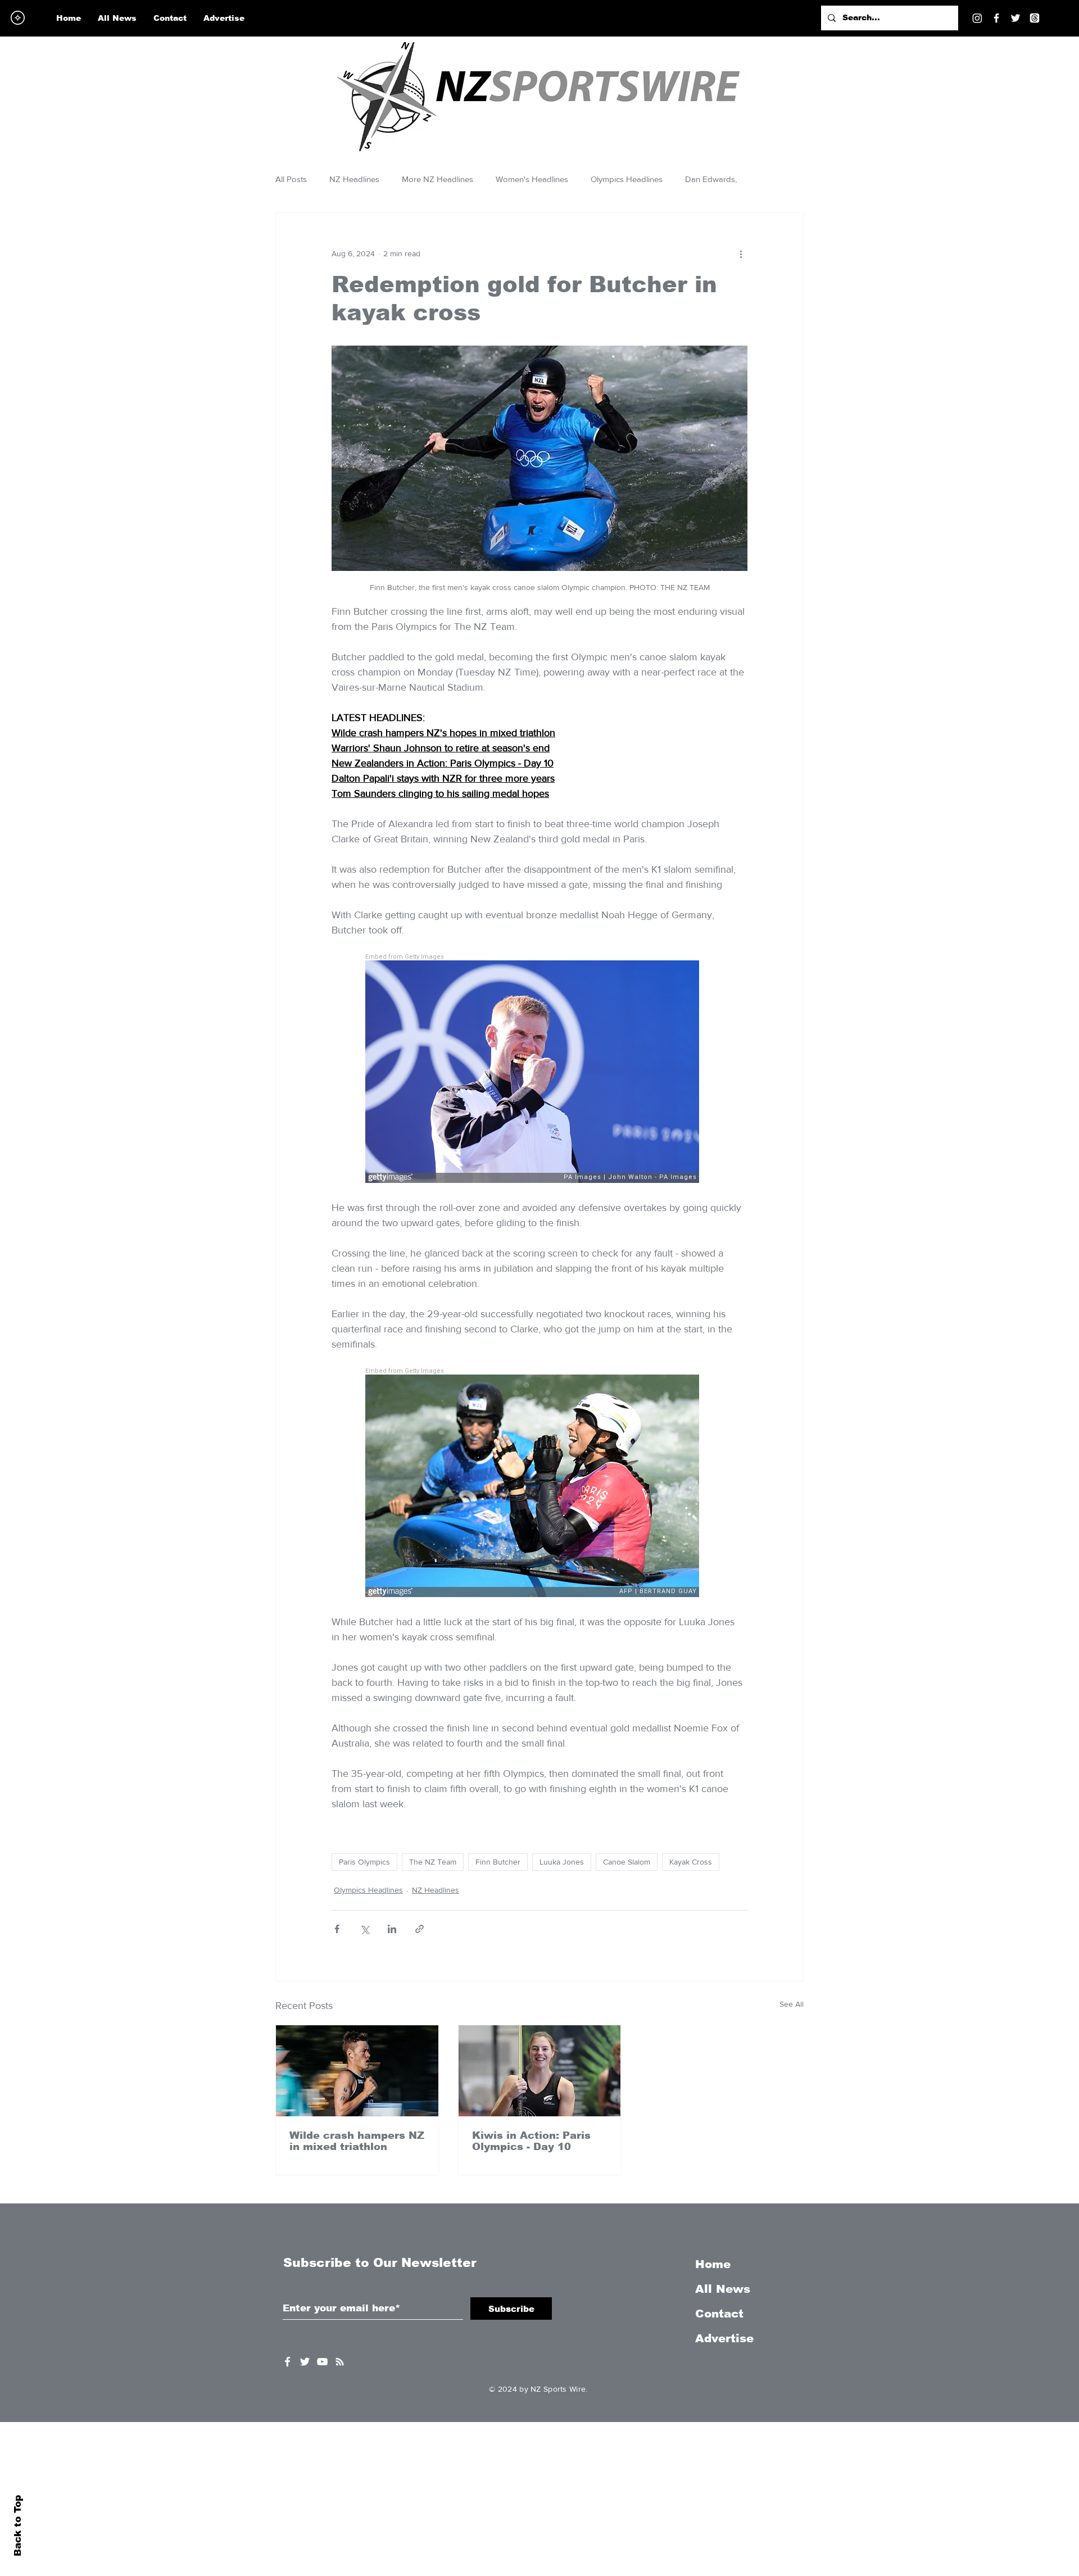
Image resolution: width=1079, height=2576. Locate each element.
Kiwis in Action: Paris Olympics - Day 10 (531, 2141)
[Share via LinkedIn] (392, 1929)
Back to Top (18, 2526)
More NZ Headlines (438, 179)
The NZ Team (433, 1862)
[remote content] (539, 1069)
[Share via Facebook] (337, 1929)
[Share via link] (420, 1929)
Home (713, 2264)
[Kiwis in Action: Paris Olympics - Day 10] (540, 2071)
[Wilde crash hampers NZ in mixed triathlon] (357, 2071)
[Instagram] (977, 18)
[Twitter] (1015, 18)
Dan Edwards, (711, 179)
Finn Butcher (498, 1862)
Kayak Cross (691, 1862)
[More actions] (741, 253)
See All (792, 2004)
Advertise (724, 2338)
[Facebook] (996, 18)
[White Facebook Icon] (287, 2362)
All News (723, 2289)
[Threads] (1035, 18)
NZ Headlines (354, 179)
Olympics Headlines (627, 179)
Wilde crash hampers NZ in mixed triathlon (357, 2141)
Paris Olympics (364, 1862)
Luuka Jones (562, 1862)
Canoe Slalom (627, 1862)
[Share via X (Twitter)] (364, 1929)
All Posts (291, 179)
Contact (719, 2314)
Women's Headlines (532, 179)
